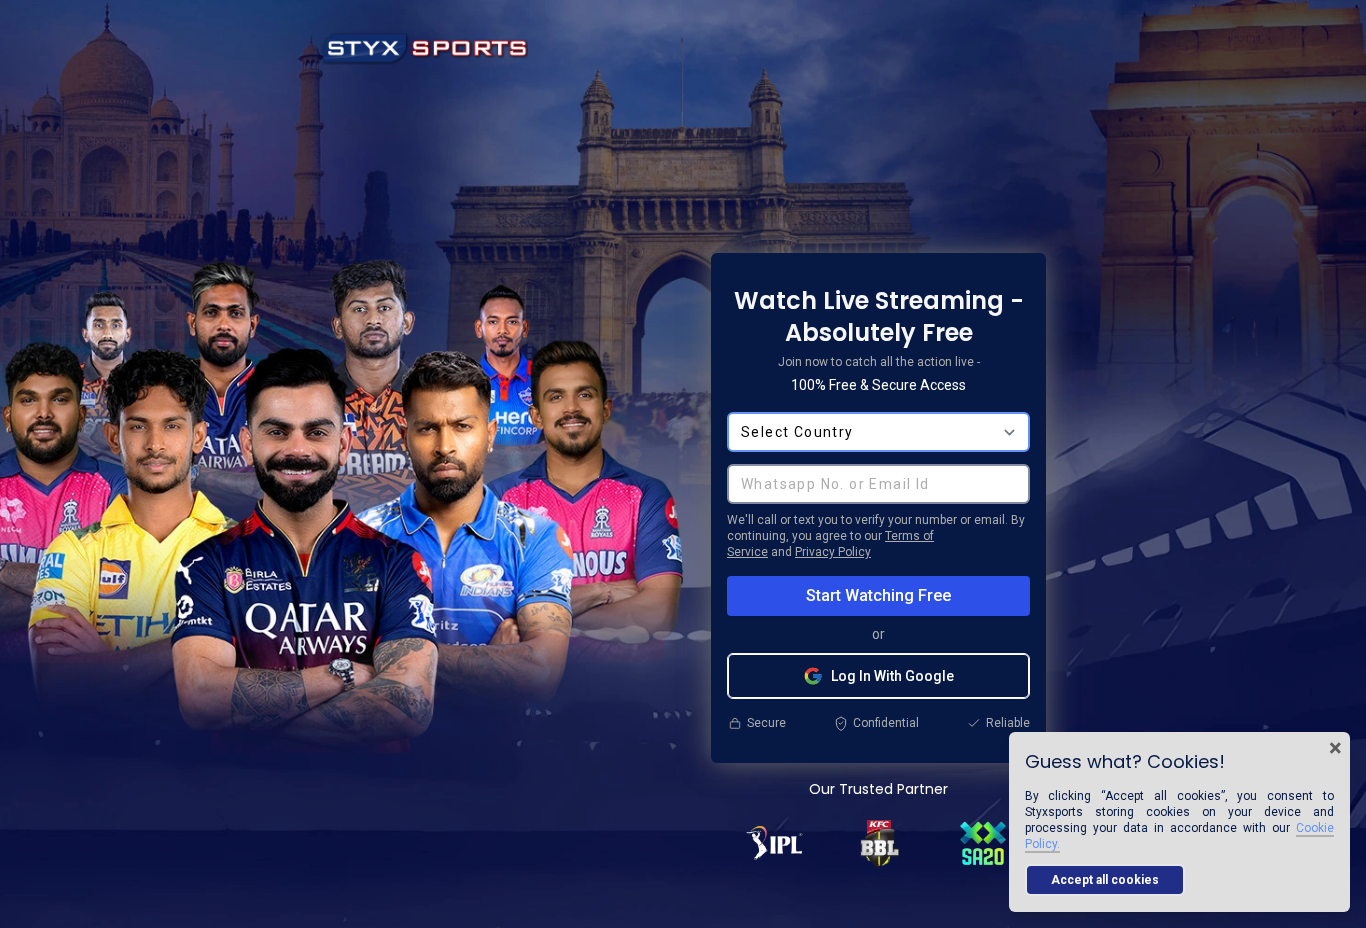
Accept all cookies (1105, 880)
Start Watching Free (878, 595)
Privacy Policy (833, 552)
